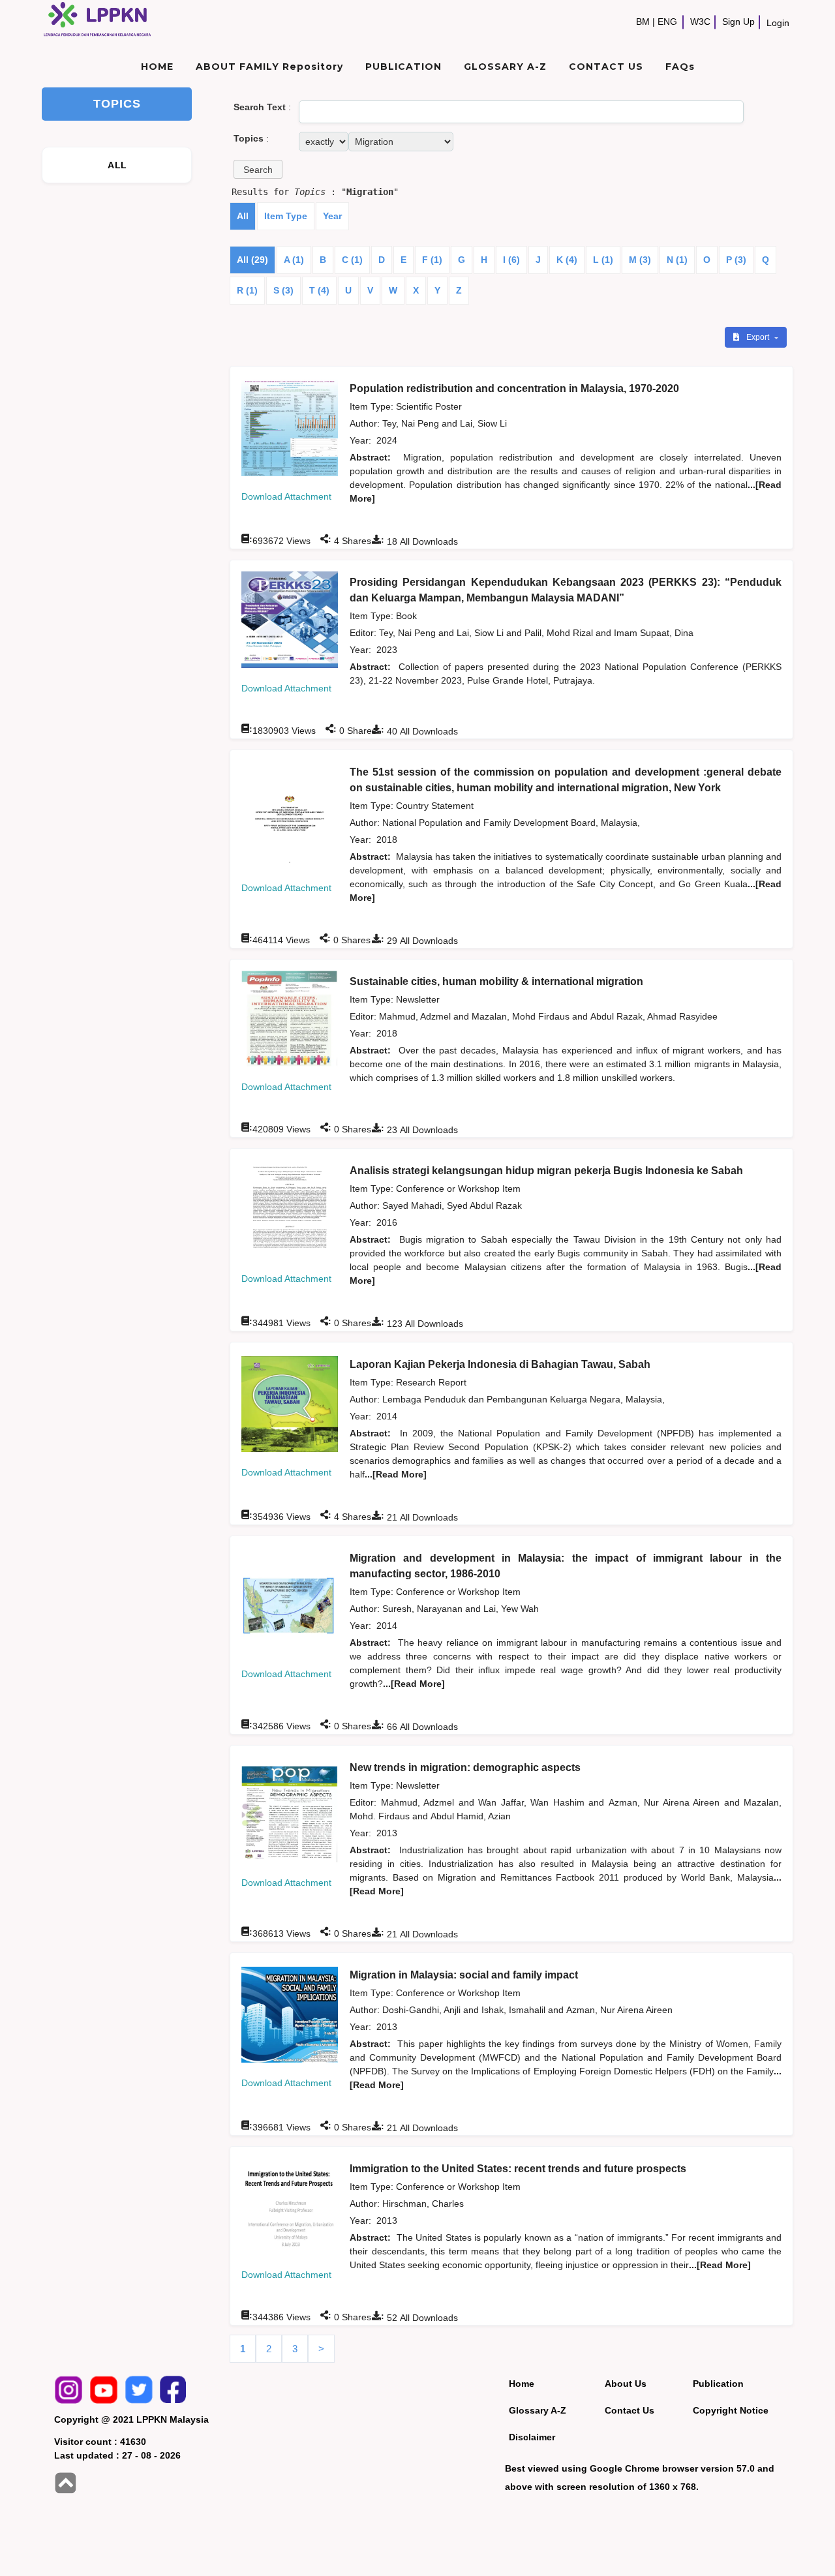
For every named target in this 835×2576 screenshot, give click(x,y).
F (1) (432, 260)
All (243, 216)
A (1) (294, 260)
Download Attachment (286, 496)
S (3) (283, 290)
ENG (667, 22)
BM (643, 22)
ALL (117, 165)
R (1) (247, 290)
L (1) (603, 260)
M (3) (640, 260)
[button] (258, 169)
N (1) (677, 260)
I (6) (511, 260)
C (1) (352, 260)
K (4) (567, 260)
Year (332, 216)
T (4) (319, 290)
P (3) (736, 260)
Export (759, 337)
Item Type (286, 216)
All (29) (252, 260)
